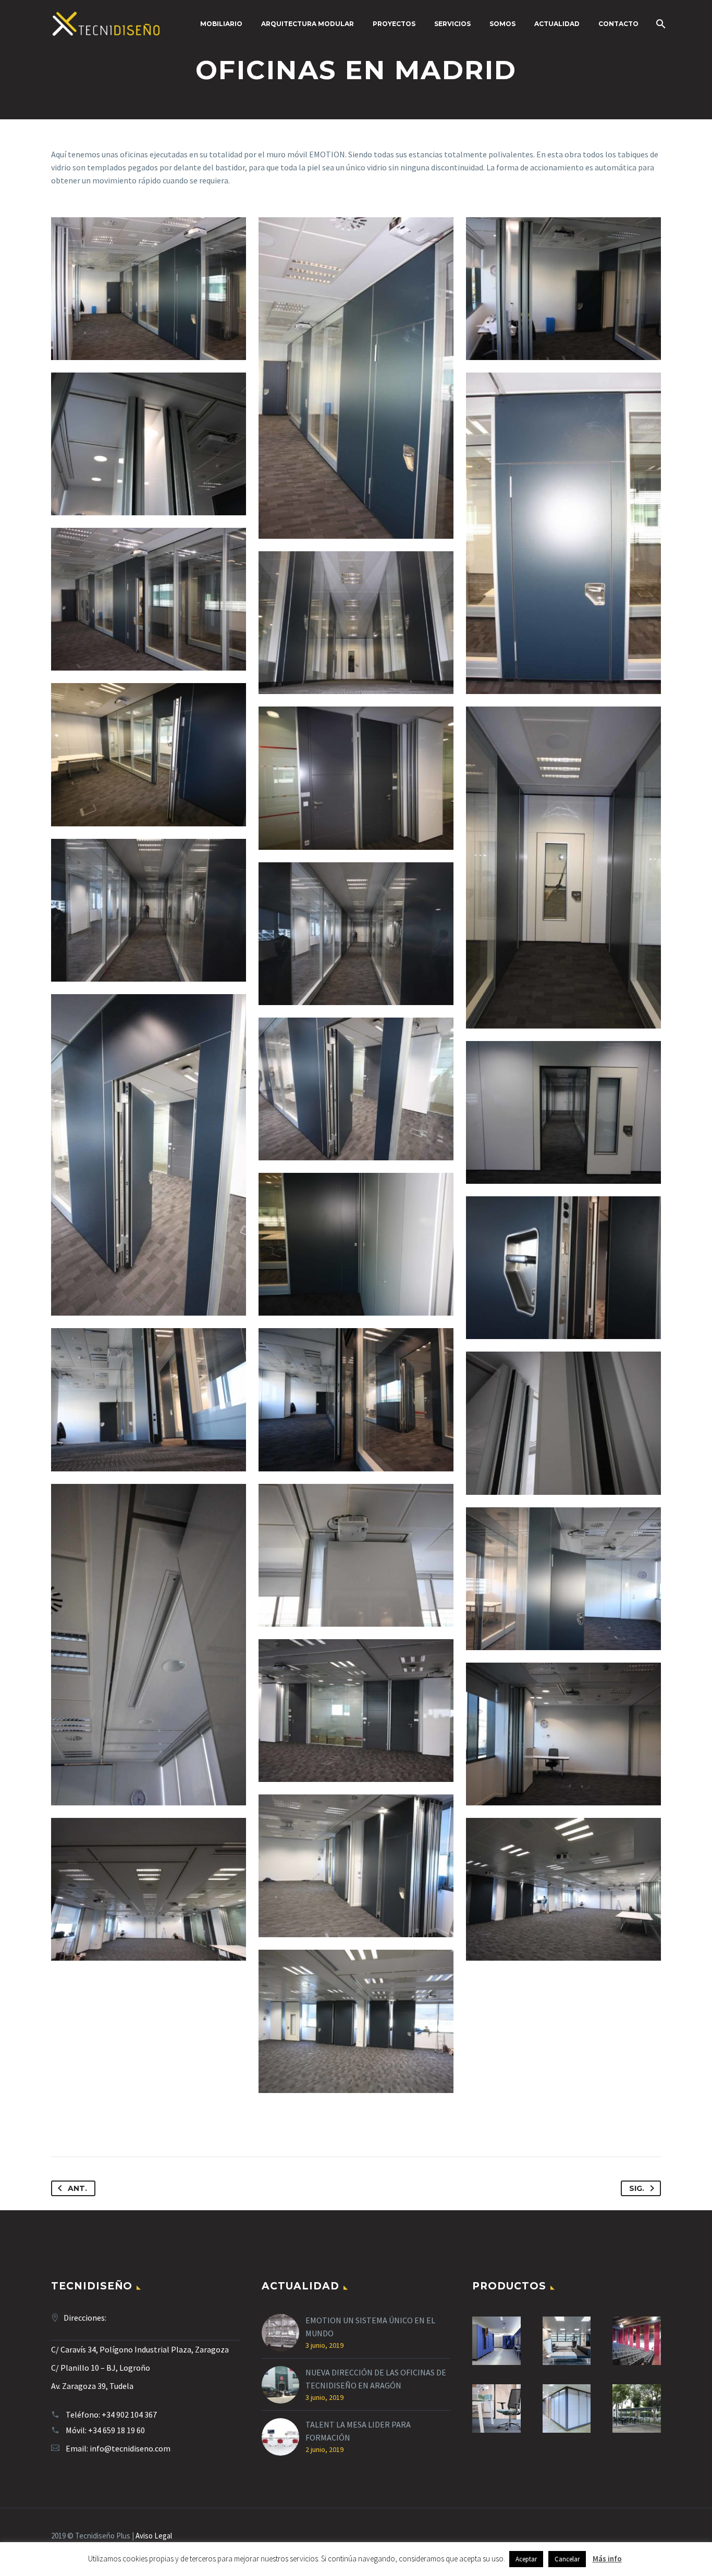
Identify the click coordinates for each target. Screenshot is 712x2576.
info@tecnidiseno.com (130, 2448)
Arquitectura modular (308, 24)
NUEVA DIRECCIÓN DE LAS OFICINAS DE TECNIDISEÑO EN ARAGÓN (376, 2379)
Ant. (77, 2188)
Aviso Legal (154, 2536)
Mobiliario (221, 24)
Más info (607, 2559)
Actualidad (557, 24)
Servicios (452, 24)
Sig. (637, 2188)
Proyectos (394, 24)
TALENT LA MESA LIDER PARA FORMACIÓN (358, 2431)
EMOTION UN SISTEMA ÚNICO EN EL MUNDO (370, 2327)
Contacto (618, 24)
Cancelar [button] (567, 2559)
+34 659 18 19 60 (116, 2430)
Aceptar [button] (526, 2559)
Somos (502, 24)
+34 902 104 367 (129, 2414)
